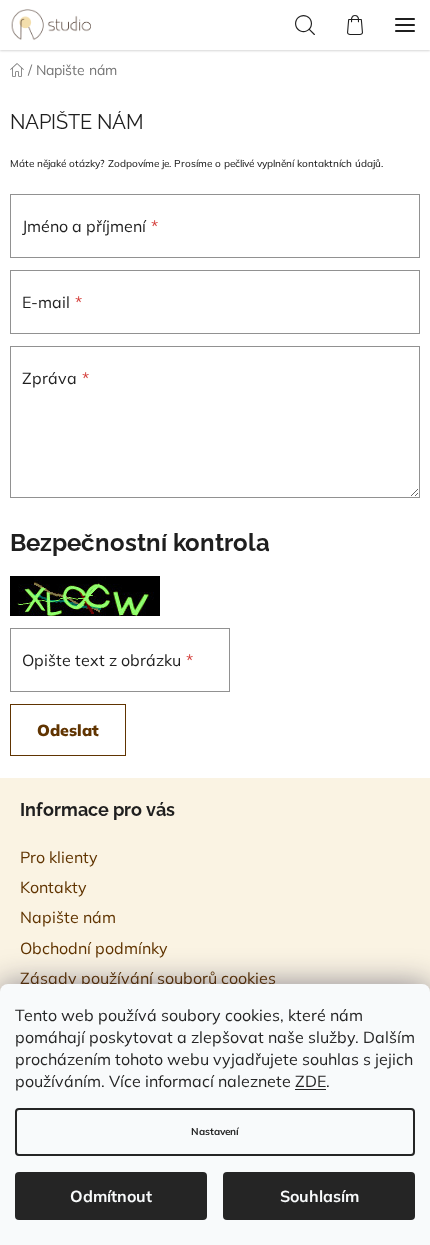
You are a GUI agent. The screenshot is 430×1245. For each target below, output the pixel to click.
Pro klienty (59, 857)
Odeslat (68, 730)
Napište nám (68, 917)
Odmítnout (111, 1196)
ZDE (310, 1081)
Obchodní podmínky (94, 948)
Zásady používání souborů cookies (148, 978)
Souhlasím (319, 1196)
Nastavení (215, 1131)
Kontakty (53, 887)
